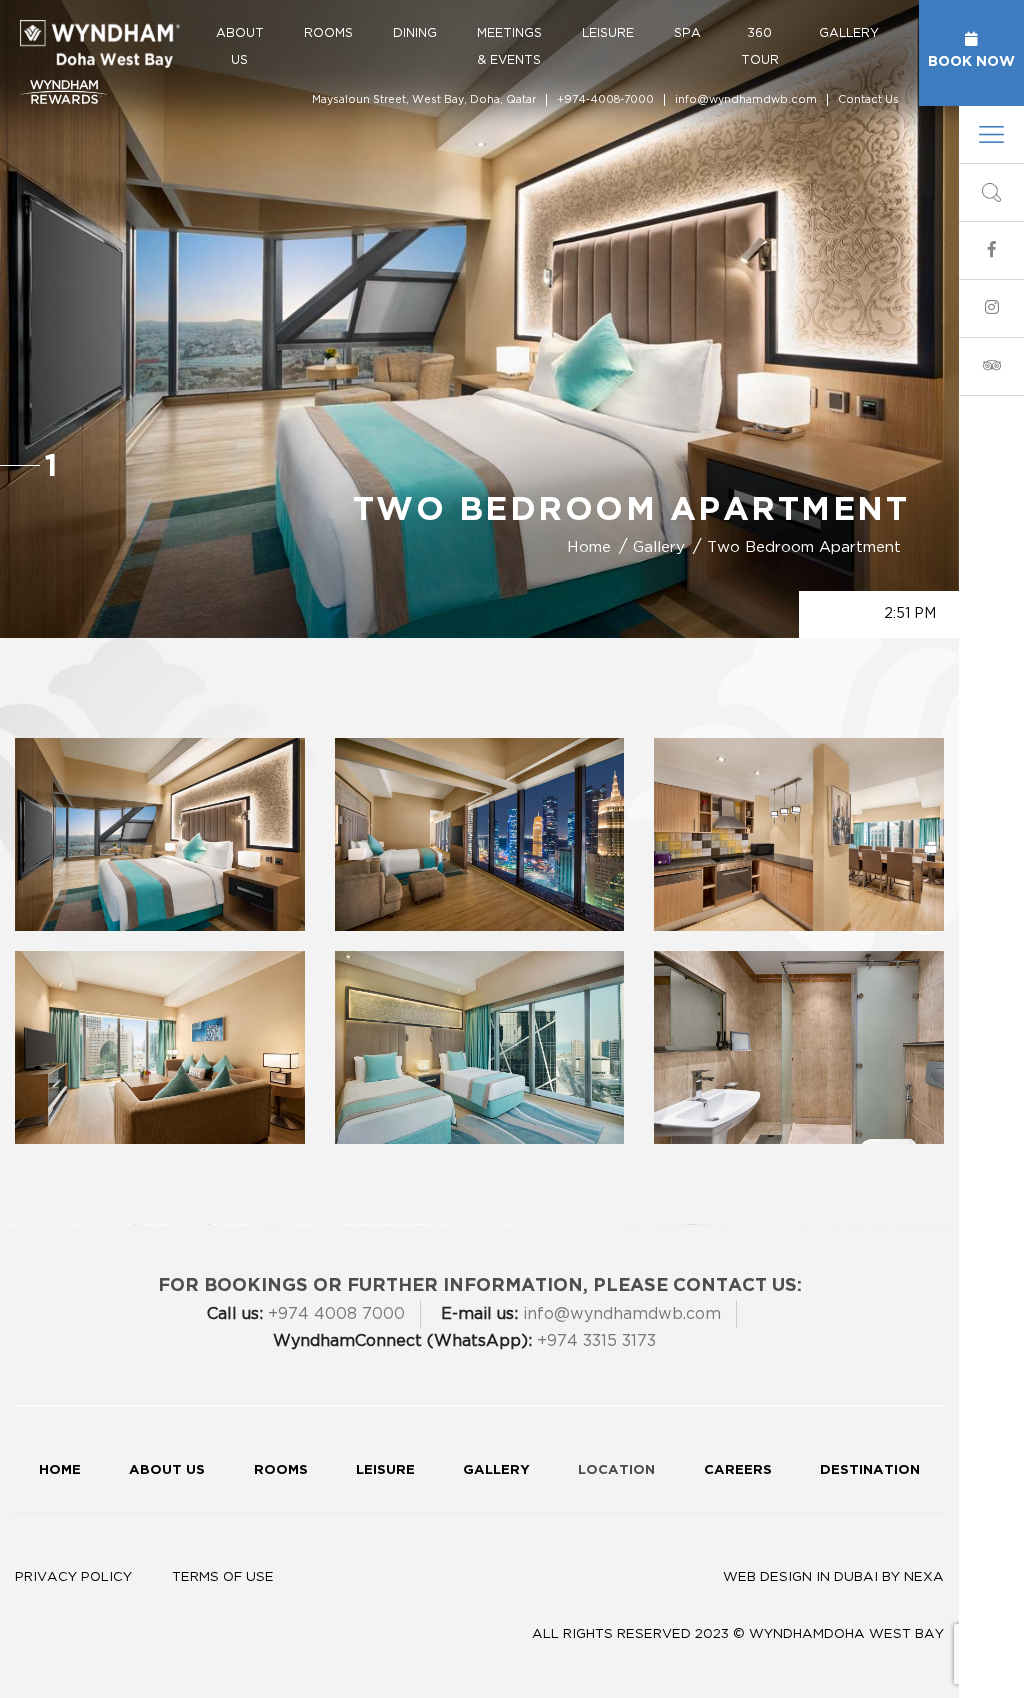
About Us (240, 46)
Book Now (971, 60)
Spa (687, 33)
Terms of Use (223, 1577)
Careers (738, 1469)
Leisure (608, 33)
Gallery (849, 33)
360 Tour (760, 46)
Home (60, 1469)
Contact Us (868, 99)
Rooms (328, 33)
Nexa (924, 1577)
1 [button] (51, 464)
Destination (870, 1469)
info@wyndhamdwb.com (746, 99)
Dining (415, 33)
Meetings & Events (509, 46)
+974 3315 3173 (464, 1341)
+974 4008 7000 (306, 1314)
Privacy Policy (73, 1577)
